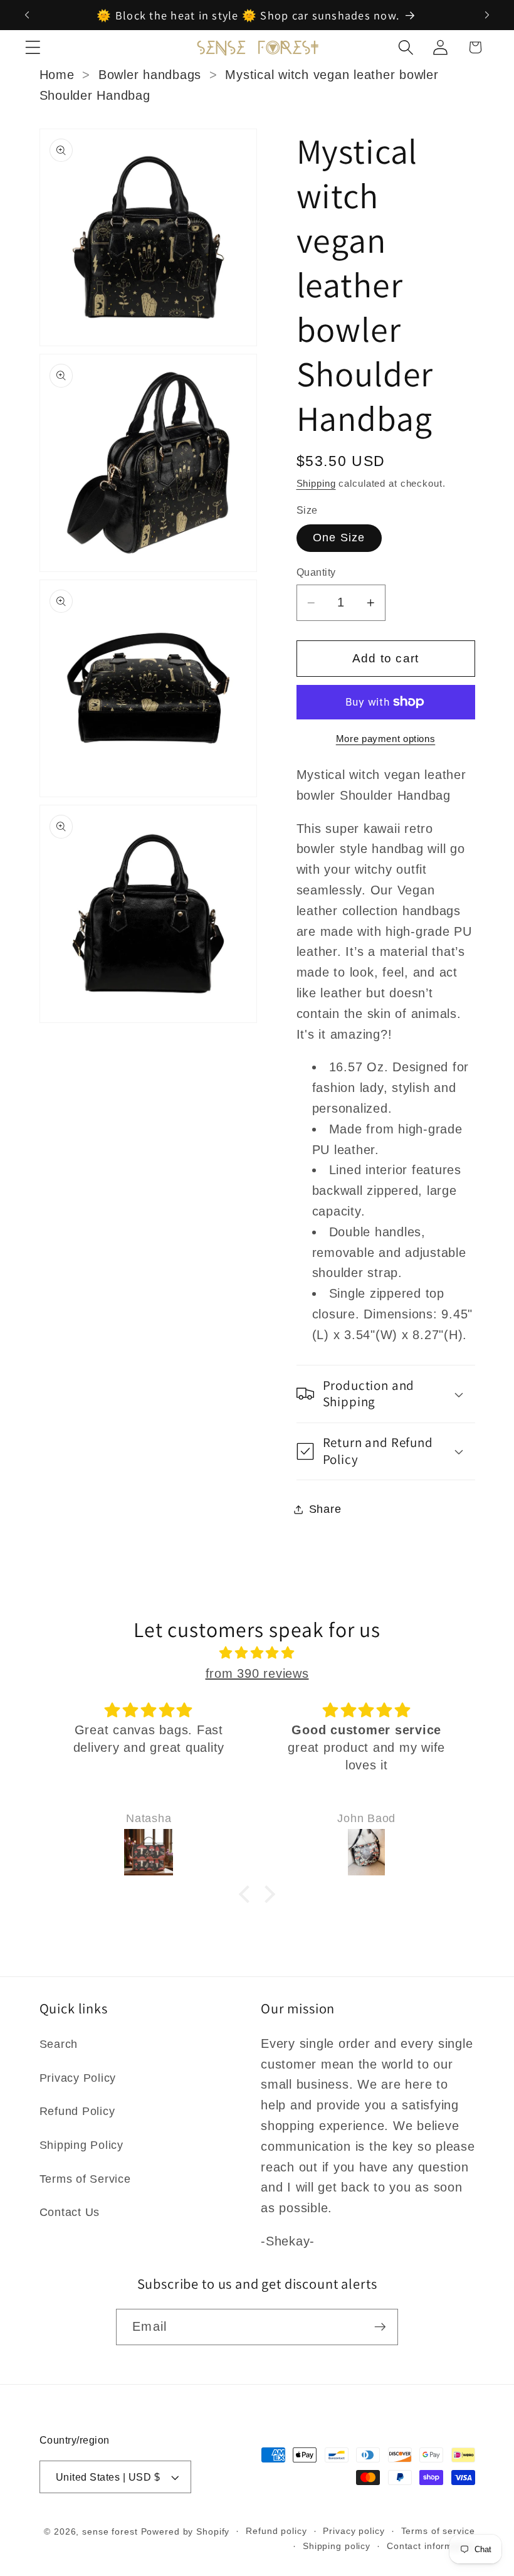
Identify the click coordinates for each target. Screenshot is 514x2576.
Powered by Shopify (186, 2532)
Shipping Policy (81, 2145)
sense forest (110, 2532)
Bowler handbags (150, 75)
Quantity (316, 572)
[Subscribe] (380, 2327)
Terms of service (438, 2531)
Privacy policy (354, 2531)
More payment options (386, 739)
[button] (33, 47)
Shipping (316, 483)
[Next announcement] (487, 15)
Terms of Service (85, 2179)
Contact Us (70, 2212)
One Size (339, 538)
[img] (257, 1653)
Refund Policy (77, 2111)
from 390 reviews (257, 1673)
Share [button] (325, 1509)
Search (59, 2044)
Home (57, 75)
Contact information (431, 2546)
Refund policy (276, 2531)
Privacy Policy (78, 2078)
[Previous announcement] (27, 15)
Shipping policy (337, 2546)
